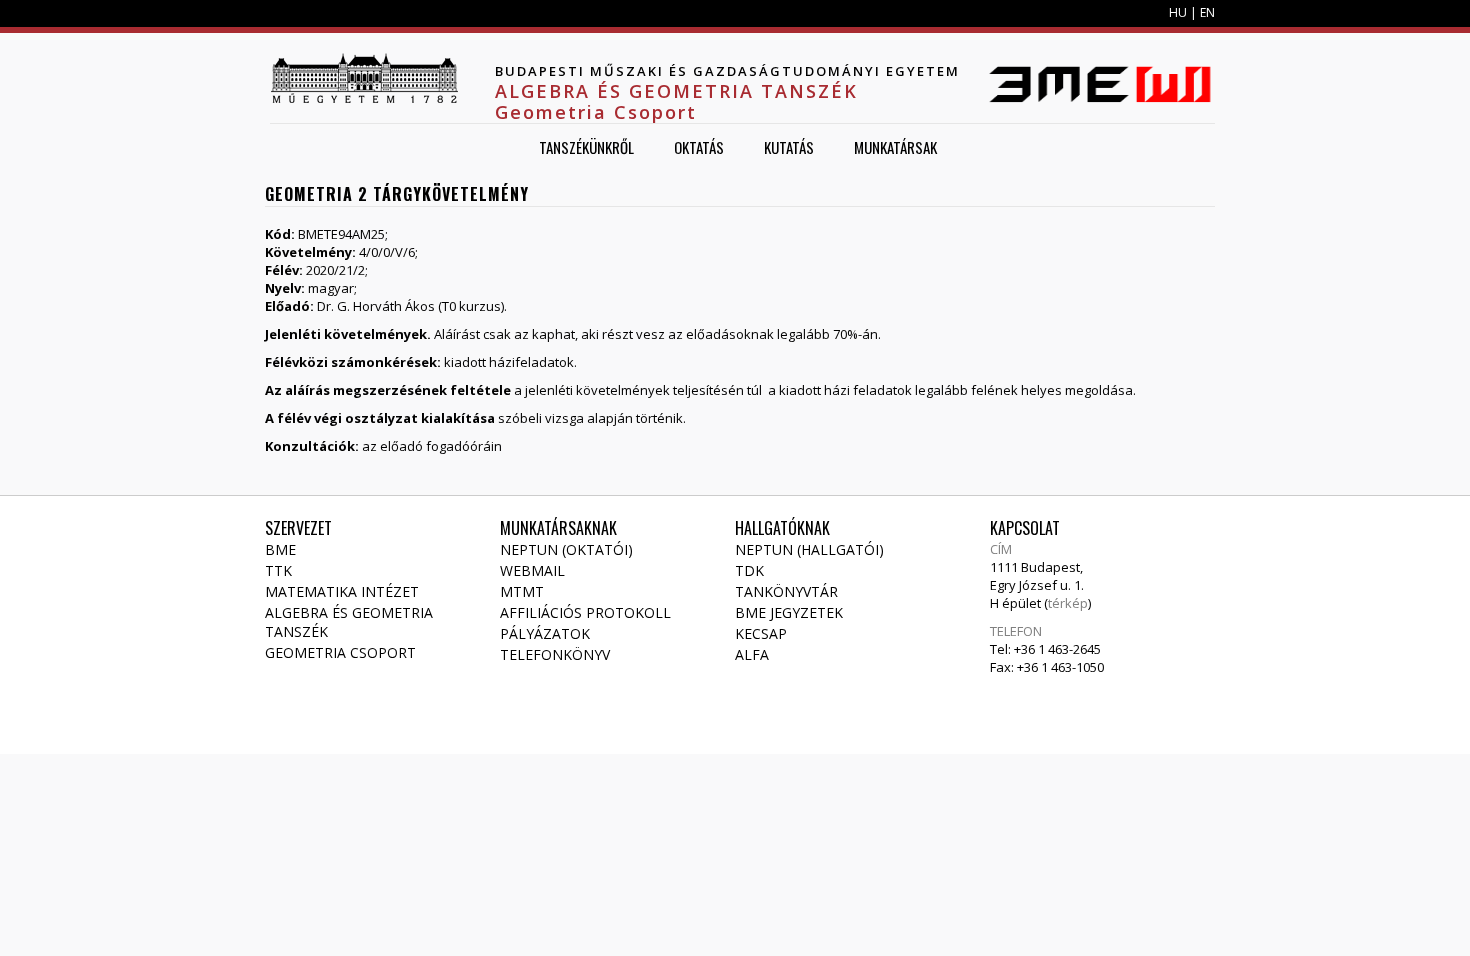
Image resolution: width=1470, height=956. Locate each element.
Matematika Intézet (342, 591)
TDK (749, 570)
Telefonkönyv (555, 654)
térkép (1068, 603)
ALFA (752, 654)
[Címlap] (364, 78)
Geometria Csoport (340, 652)
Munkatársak (895, 147)
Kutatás (789, 147)
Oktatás (699, 147)
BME (280, 549)
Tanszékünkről (586, 147)
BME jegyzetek (789, 612)
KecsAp (761, 633)
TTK (278, 570)
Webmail (532, 570)
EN (1207, 12)
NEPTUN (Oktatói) (566, 549)
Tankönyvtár (786, 591)
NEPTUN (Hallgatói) (809, 549)
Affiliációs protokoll (585, 612)
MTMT (522, 591)
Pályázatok (545, 633)
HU (1178, 12)
